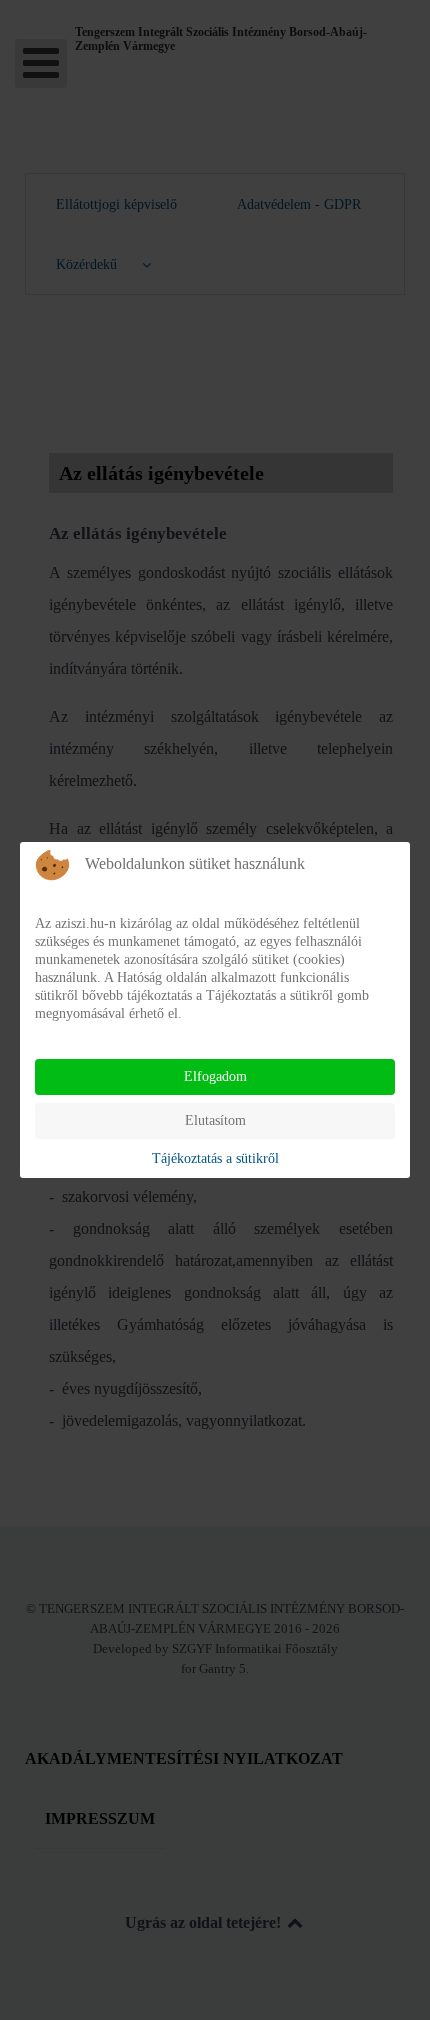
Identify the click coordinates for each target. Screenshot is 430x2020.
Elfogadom (215, 1076)
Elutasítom (215, 1120)
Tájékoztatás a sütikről (215, 1158)
